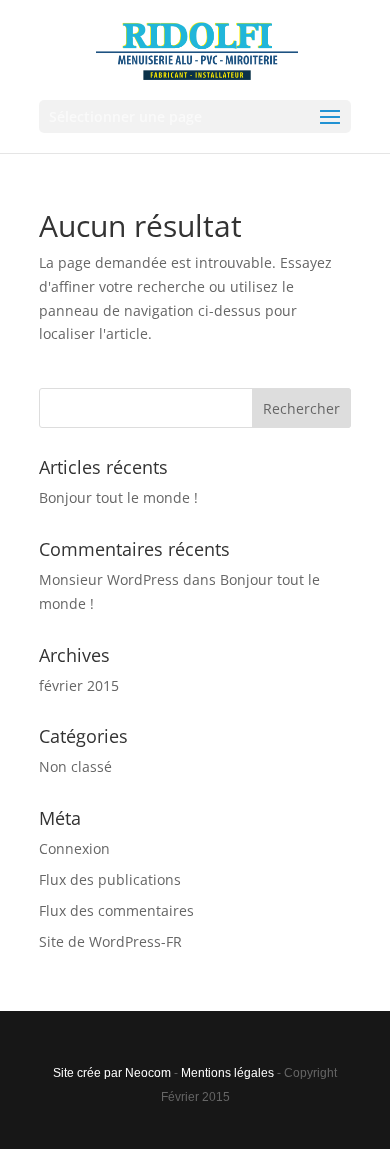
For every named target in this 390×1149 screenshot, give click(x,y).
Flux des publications (110, 879)
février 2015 (79, 685)
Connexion (74, 848)
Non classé (75, 766)
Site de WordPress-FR (110, 941)
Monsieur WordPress (109, 579)
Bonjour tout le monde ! (118, 497)
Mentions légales (227, 1073)
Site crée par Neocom (112, 1073)
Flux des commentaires (116, 910)
